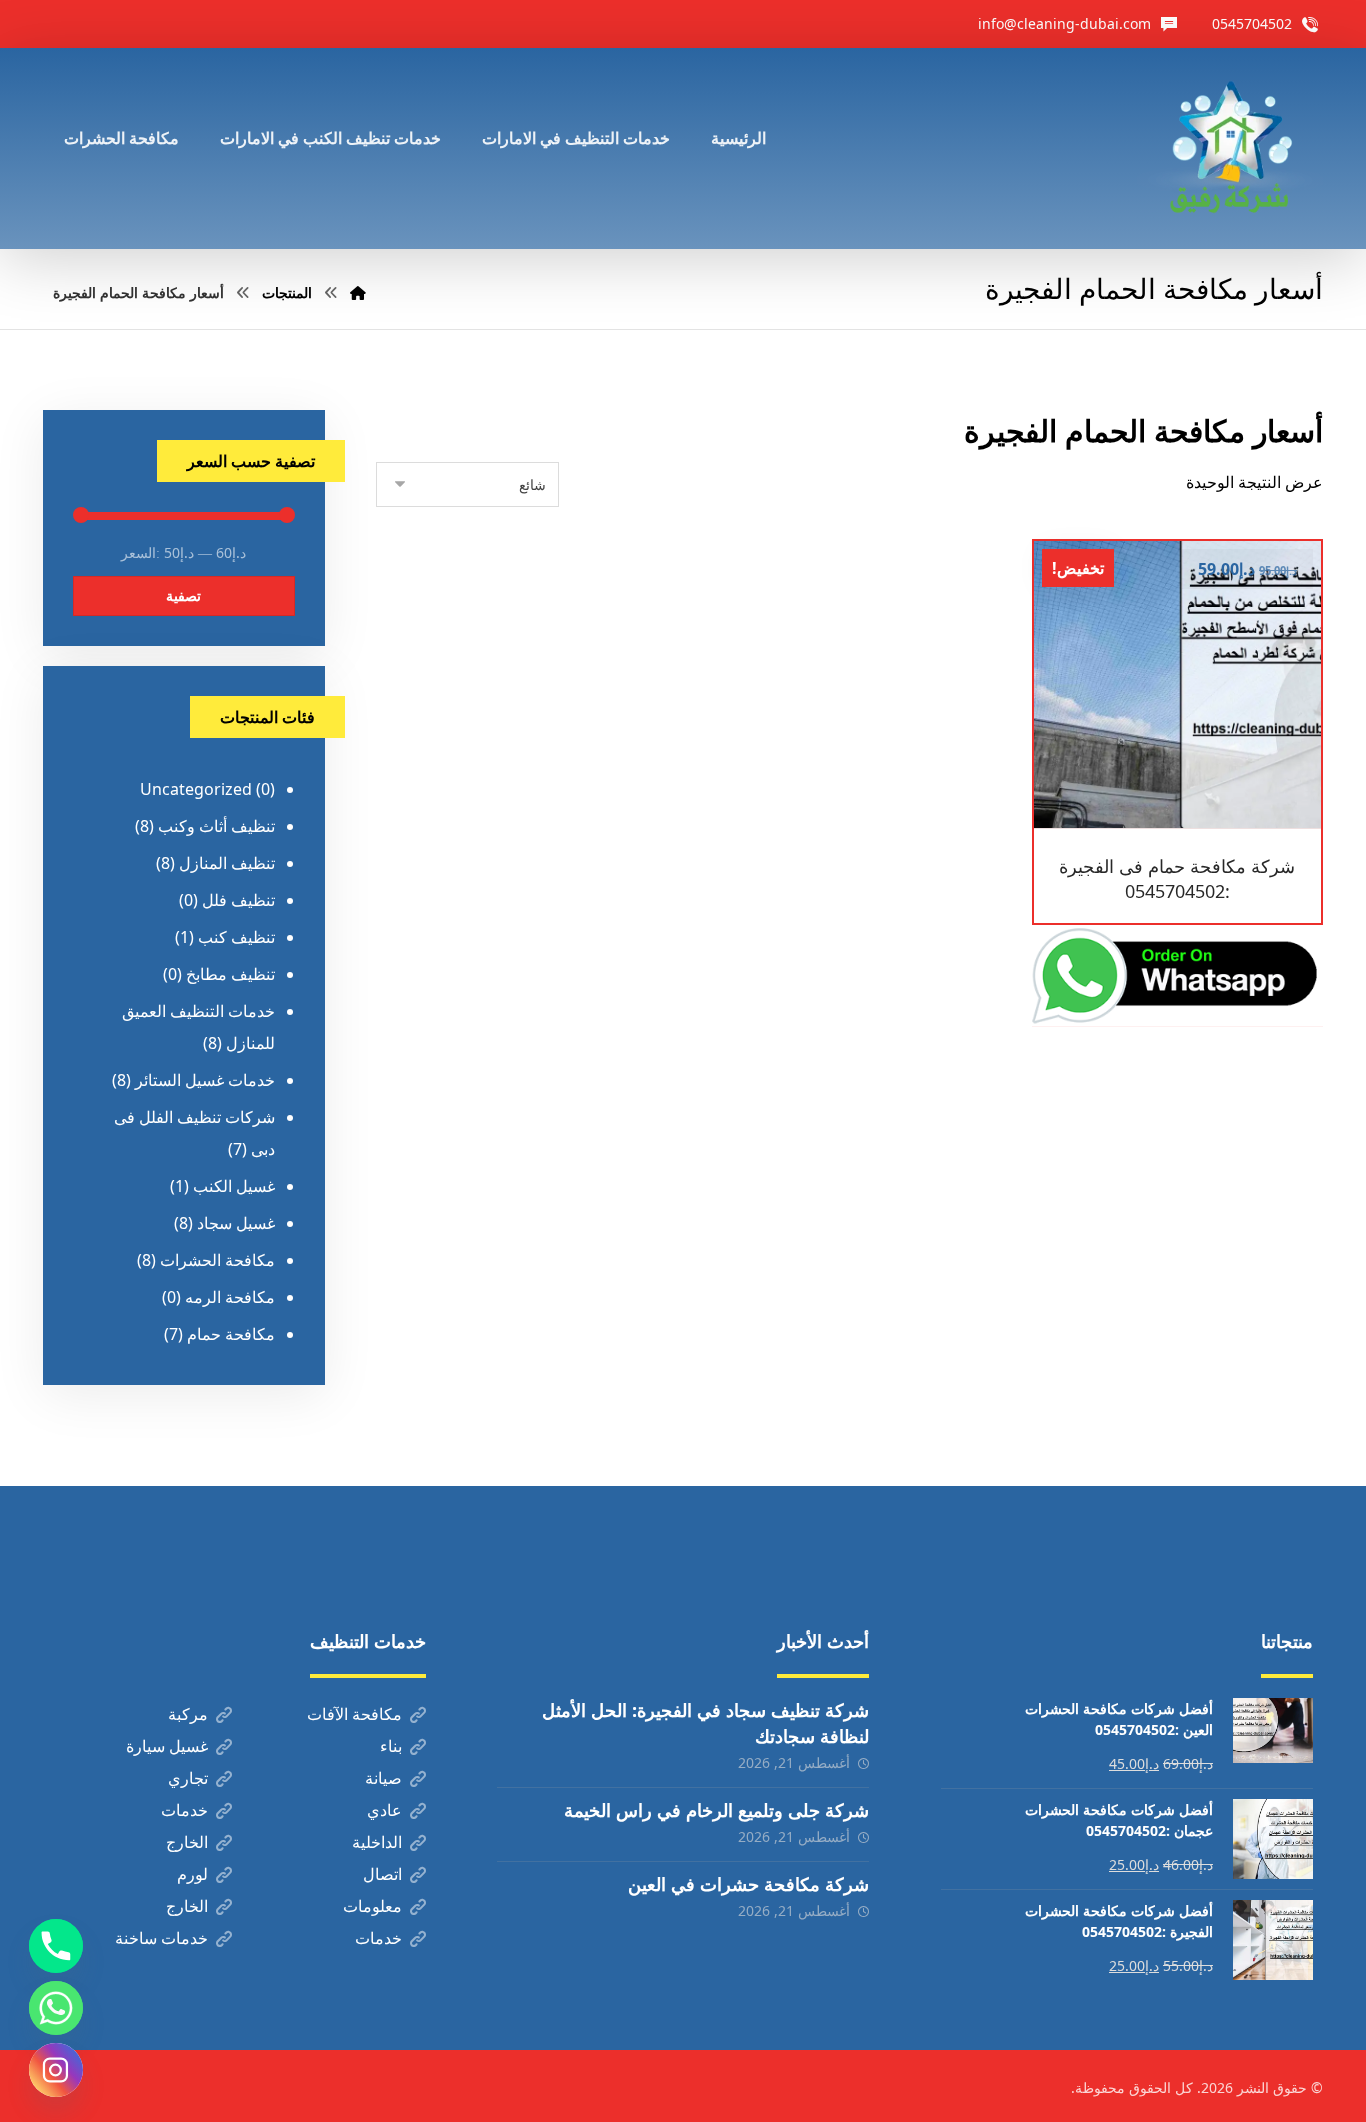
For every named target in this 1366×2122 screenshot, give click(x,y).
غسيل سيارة (167, 1746)
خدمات (184, 1810)
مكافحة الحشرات (217, 1260)
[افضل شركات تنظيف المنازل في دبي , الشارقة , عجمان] (1230, 148)
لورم (192, 1874)
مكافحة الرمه (230, 1297)
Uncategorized (196, 789)
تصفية (183, 595)
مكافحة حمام (231, 1334)
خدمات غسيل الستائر (205, 1080)
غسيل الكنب (234, 1186)
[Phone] (56, 1946)
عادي (384, 1810)
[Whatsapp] (56, 2008)
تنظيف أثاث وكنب (216, 826)
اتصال (382, 1874)
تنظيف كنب (236, 937)
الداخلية (377, 1842)
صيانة (383, 1778)
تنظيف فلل (238, 900)
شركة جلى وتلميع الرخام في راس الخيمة (716, 1810)
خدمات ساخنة (161, 1938)
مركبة (188, 1714)
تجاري (188, 1778)
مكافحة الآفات (354, 1714)
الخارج (187, 1842)
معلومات (372, 1906)
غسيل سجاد (236, 1223)
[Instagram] (56, 2070)
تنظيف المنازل (227, 863)
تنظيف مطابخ (230, 974)
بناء (391, 1746)
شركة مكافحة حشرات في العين (748, 1884)
